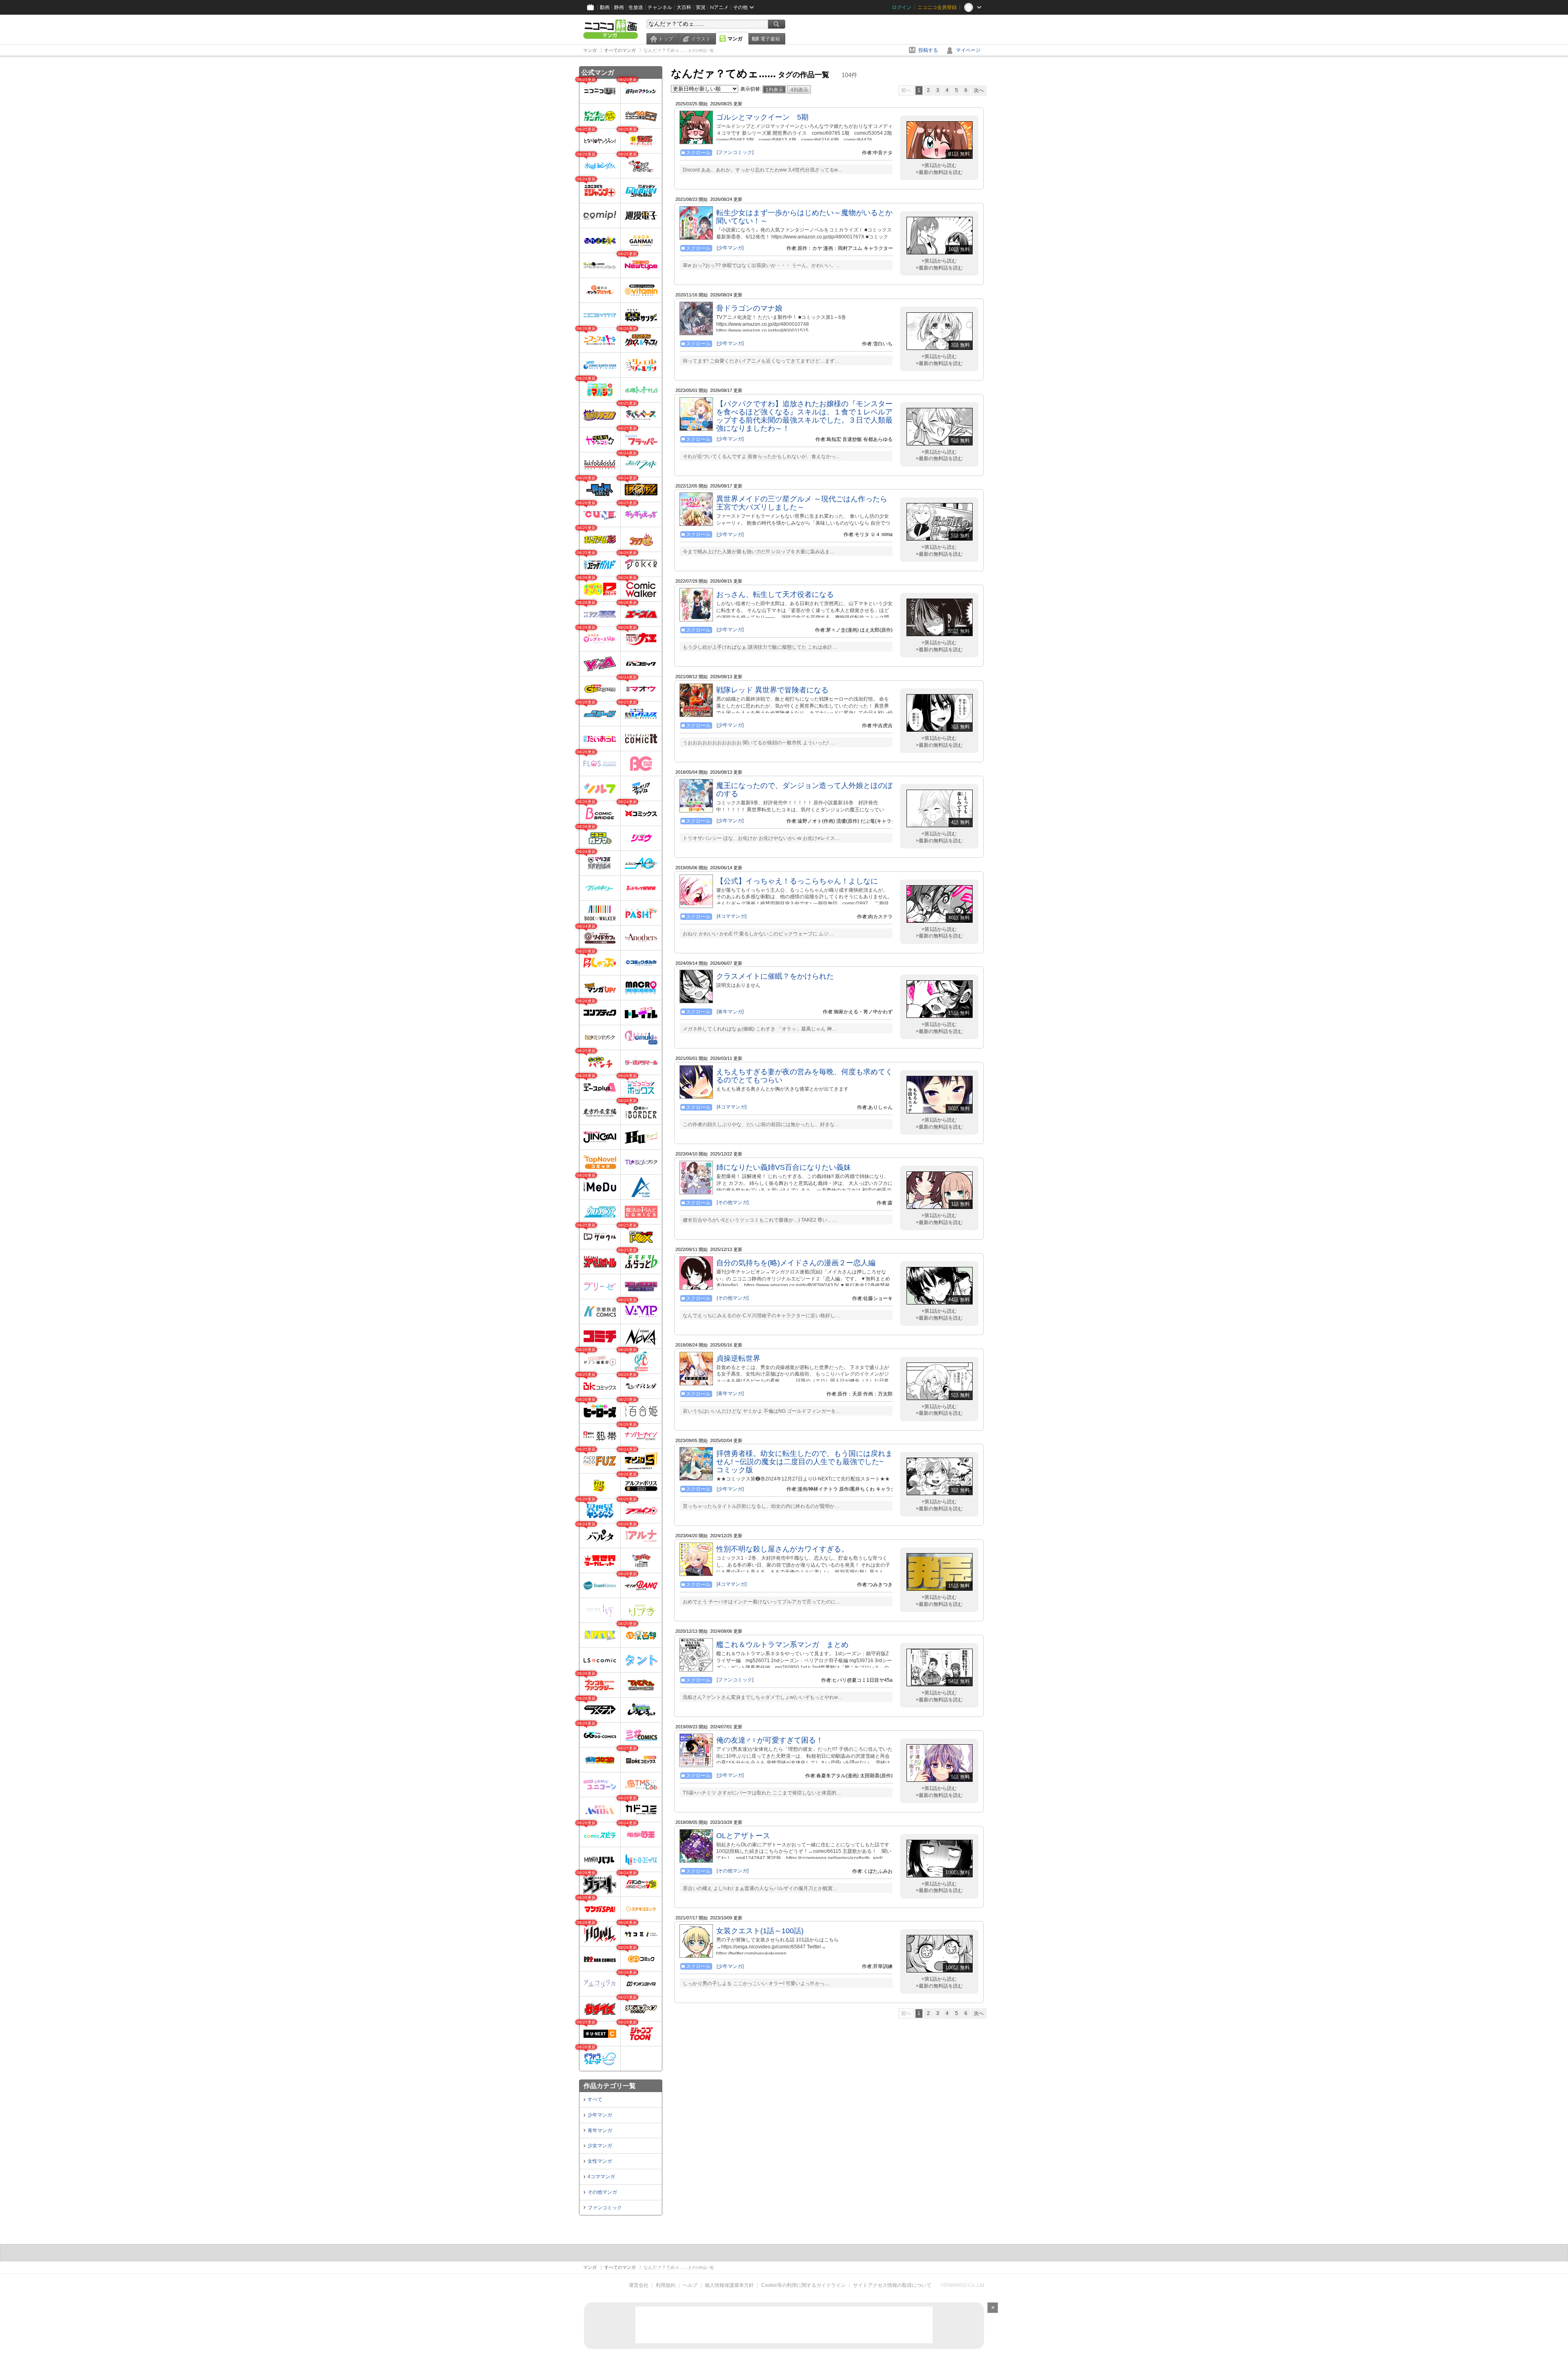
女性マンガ (600, 2161)
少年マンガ (600, 2115)
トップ (666, 39)
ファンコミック (605, 2208)
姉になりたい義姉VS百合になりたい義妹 (784, 1167)
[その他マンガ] (733, 1202)
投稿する (928, 50)
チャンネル (660, 7)
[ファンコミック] (735, 152)
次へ (979, 90)
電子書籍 (770, 39)
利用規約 (666, 2285)
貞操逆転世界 (738, 1358)
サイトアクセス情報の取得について (892, 2285)
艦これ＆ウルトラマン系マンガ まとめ (782, 1645)
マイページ (968, 50)
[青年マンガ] (730, 1012)
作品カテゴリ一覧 (610, 2086)
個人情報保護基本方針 (729, 2285)
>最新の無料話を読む (939, 172)
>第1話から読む (939, 165)
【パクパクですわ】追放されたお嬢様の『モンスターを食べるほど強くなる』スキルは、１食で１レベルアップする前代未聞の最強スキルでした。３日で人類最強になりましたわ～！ (804, 416)
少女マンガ (600, 2146)
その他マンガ (602, 2192)
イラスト (701, 39)
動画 (605, 7)
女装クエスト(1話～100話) (760, 1931)
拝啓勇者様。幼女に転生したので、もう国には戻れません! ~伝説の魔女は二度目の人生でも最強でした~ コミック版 (804, 1462)
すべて (595, 2099)
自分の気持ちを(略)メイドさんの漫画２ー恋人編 (796, 1263)
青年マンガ (600, 2130)
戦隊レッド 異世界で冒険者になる (772, 690)
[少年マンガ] (730, 248)
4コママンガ (601, 2177)
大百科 (684, 7)
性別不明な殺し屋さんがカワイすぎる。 (782, 1549)
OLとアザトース (743, 1836)
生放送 (636, 7)
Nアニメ (719, 7)
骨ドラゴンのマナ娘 (749, 308)
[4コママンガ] (732, 916)
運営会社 (639, 2285)
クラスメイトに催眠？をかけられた (775, 976)
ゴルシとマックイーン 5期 (762, 117)
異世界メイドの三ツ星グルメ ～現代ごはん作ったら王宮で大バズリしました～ (802, 503)
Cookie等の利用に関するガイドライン (803, 2285)
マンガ (735, 39)
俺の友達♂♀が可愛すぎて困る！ (770, 1740)
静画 (619, 7)
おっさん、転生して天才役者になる (775, 594)
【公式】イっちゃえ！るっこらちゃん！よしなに (797, 881)
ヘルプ (690, 2285)
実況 (701, 7)
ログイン (902, 7)
